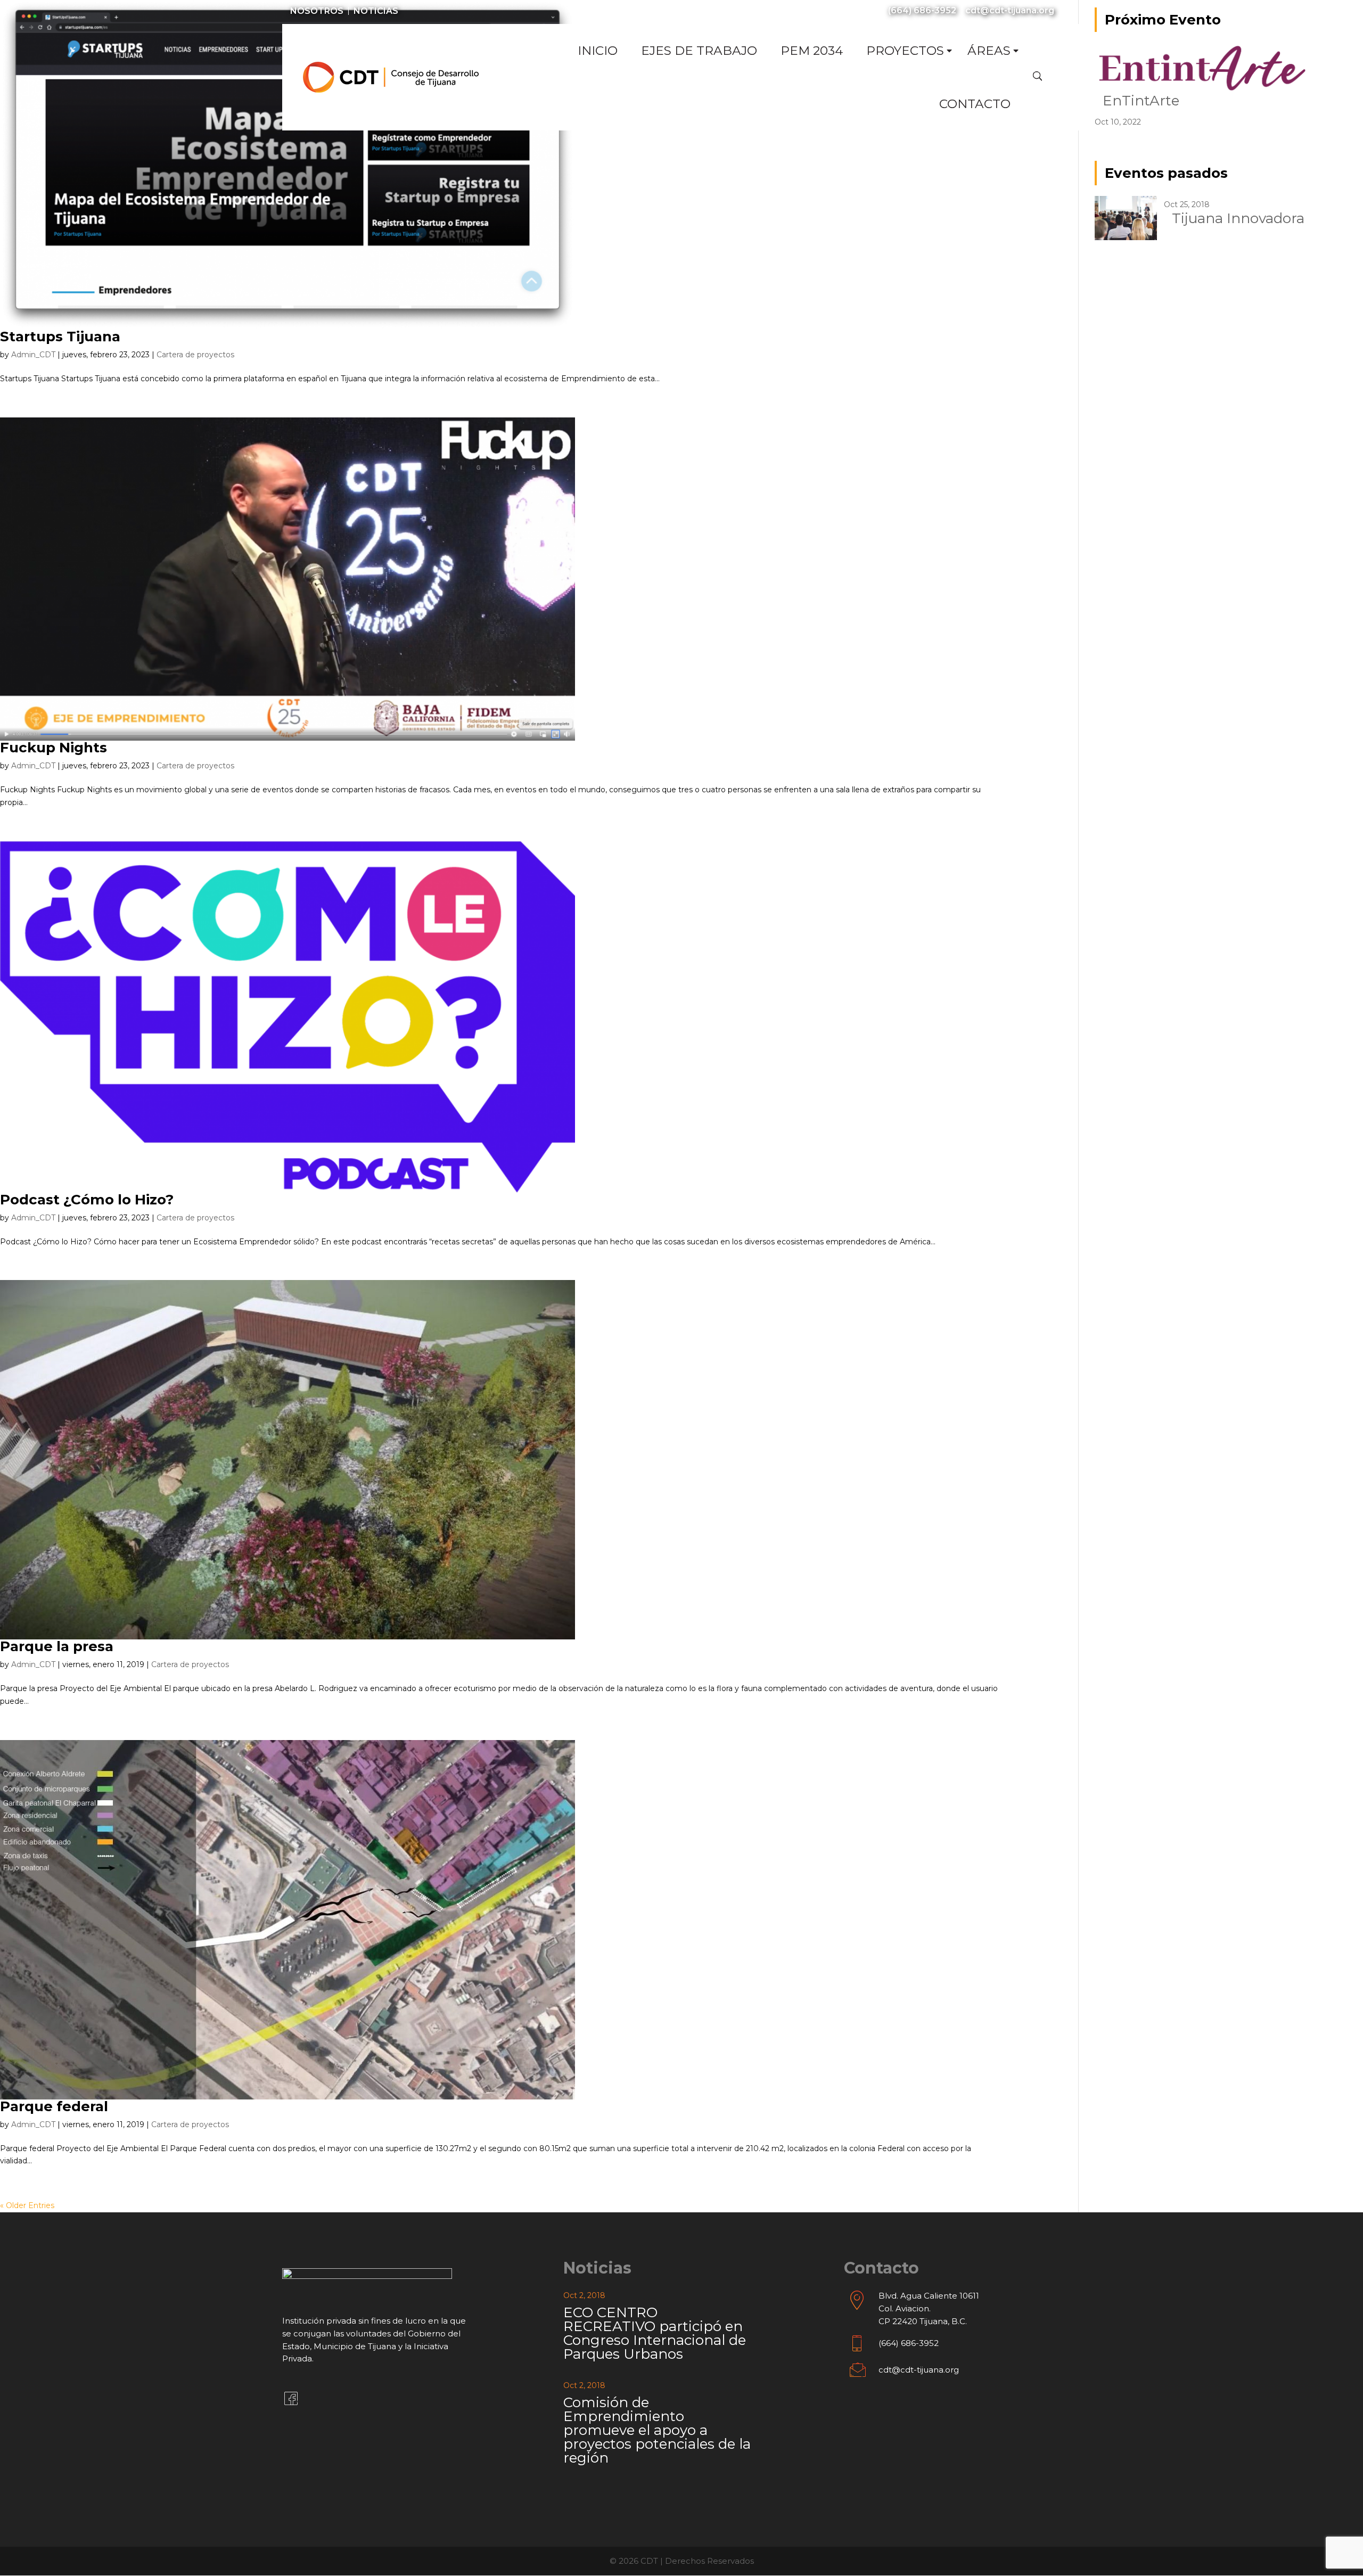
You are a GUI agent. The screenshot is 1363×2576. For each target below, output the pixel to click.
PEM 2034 (812, 51)
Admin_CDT (33, 355)
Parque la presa (57, 1646)
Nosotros (317, 11)
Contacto (975, 104)
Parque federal (54, 2106)
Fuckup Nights (54, 748)
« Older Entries (27, 2205)
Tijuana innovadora (1238, 218)
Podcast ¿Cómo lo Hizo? (87, 1200)
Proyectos (905, 51)
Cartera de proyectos (195, 355)
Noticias (376, 11)
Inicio (598, 51)
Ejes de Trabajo (699, 51)
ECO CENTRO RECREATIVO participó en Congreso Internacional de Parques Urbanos (655, 2333)
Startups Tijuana (60, 337)
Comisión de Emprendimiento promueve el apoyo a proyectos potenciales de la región (657, 2430)
